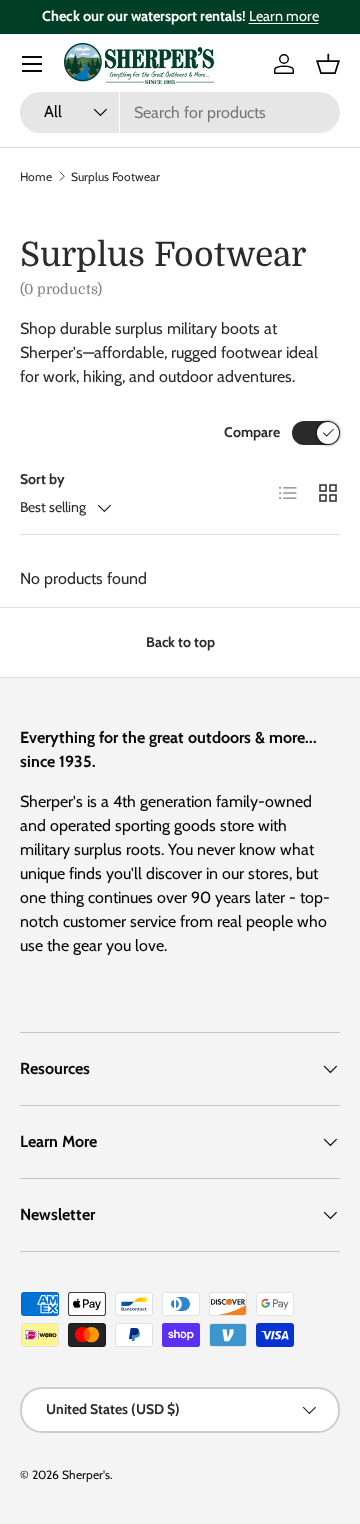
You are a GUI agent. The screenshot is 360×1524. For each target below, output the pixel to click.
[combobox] (180, 112)
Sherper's (86, 1474)
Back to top (180, 642)
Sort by (42, 479)
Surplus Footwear (115, 176)
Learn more (284, 16)
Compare (252, 432)
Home (36, 176)
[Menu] (32, 64)
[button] (328, 64)
